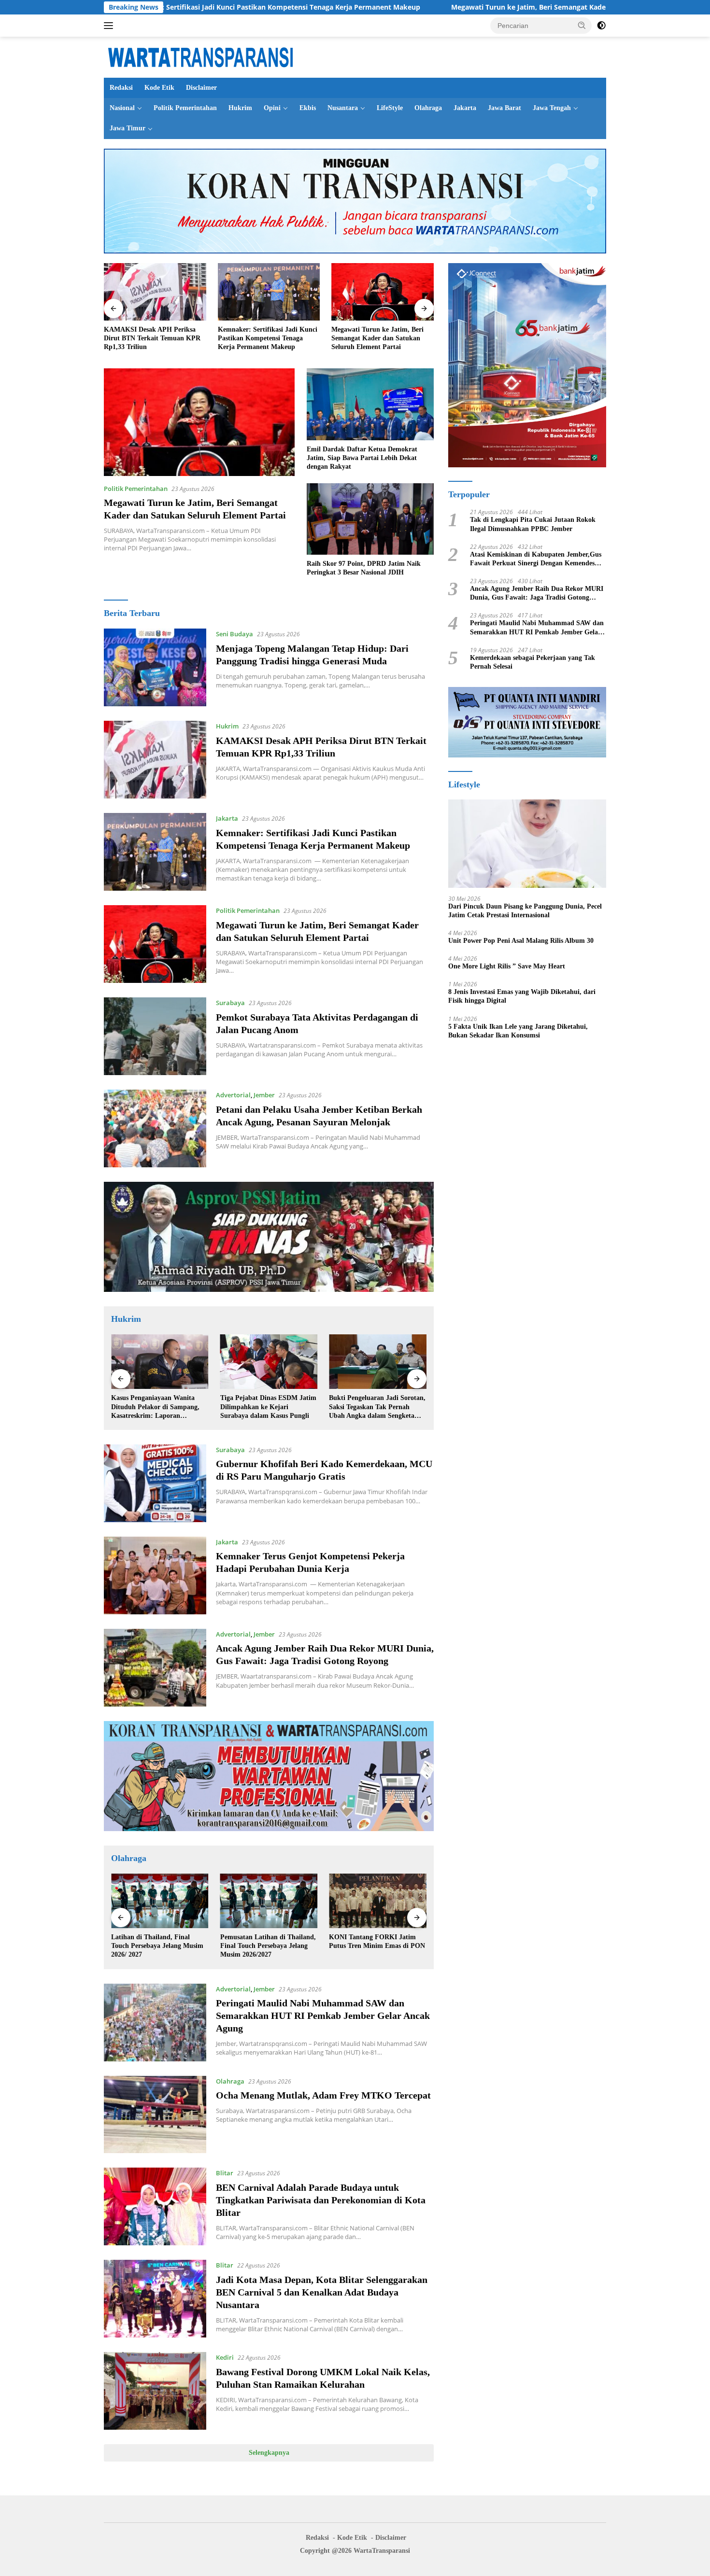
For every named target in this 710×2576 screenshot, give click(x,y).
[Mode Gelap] (601, 26)
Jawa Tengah (552, 108)
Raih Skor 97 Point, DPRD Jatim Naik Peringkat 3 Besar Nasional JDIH (364, 568)
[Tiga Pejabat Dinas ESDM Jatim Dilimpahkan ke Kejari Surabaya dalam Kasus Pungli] (160, 1362)
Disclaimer (201, 88)
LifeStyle (390, 108)
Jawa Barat (504, 108)
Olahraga (428, 108)
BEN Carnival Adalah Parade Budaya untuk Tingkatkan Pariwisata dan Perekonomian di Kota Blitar (321, 2200)
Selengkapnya (269, 2453)
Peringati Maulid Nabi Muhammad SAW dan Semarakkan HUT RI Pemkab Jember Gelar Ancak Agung (323, 2016)
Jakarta (465, 108)
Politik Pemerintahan (185, 108)
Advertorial (233, 1095)
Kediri (225, 2357)
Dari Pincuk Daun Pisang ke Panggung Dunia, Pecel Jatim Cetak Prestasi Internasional (525, 910)
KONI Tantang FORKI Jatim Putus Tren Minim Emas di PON (268, 1941)
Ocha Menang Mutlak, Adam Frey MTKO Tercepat (323, 2095)
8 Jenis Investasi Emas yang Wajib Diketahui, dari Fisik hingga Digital (522, 996)
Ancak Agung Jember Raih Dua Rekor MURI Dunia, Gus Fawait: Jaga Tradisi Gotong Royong (537, 594)
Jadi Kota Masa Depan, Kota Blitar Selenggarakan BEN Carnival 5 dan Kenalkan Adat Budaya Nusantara (322, 2292)
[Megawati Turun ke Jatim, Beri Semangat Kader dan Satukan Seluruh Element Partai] (269, 292)
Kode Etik (159, 88)
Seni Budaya (234, 634)
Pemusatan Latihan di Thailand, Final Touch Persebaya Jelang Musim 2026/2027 (159, 1946)
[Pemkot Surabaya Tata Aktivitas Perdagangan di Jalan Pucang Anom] (383, 292)
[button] (582, 25)
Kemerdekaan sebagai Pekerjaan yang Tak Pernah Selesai (532, 662)
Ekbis (308, 108)
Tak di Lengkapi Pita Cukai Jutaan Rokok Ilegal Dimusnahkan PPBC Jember (533, 524)
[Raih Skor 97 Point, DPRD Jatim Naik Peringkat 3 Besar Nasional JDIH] (370, 519)
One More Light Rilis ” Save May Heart (507, 966)
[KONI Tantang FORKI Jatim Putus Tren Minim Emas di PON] (269, 1901)
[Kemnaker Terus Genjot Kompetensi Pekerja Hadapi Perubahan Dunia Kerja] (155, 1575)
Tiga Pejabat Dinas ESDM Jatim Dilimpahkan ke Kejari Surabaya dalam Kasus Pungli (159, 1407)
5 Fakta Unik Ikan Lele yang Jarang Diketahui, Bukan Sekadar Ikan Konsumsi (518, 1030)
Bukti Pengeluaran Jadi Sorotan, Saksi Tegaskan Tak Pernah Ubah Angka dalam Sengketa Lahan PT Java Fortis (269, 1407)
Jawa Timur (128, 128)
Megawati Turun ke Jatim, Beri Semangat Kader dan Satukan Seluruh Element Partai (449, 7)
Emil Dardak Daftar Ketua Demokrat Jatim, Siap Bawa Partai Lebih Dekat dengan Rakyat (362, 458)
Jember (264, 1095)
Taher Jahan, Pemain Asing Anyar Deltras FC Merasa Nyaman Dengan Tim (369, 1946)
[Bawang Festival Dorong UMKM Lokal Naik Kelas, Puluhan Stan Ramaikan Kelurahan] (155, 2391)
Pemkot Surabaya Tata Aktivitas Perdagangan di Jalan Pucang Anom (379, 338)
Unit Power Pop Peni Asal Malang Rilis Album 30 (521, 941)
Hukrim (240, 108)
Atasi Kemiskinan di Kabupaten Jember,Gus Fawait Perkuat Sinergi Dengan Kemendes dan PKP (536, 559)
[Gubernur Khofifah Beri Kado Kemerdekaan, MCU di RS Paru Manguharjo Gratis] (155, 1483)
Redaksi (121, 88)
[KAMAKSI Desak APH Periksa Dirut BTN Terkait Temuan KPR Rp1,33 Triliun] (155, 760)
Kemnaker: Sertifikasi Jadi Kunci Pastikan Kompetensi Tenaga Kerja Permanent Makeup (154, 338)
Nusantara (343, 108)
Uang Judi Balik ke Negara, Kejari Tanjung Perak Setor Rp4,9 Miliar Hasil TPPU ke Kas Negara (377, 1407)
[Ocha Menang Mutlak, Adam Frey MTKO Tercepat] (155, 2115)
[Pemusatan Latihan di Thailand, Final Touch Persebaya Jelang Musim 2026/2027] (160, 1901)
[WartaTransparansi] (200, 56)
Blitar (225, 2173)
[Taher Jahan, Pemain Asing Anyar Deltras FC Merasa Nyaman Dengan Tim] (378, 1901)
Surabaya (230, 1003)
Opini (272, 108)
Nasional (122, 108)
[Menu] (110, 26)
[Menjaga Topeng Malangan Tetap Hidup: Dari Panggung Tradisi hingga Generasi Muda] (155, 667)
